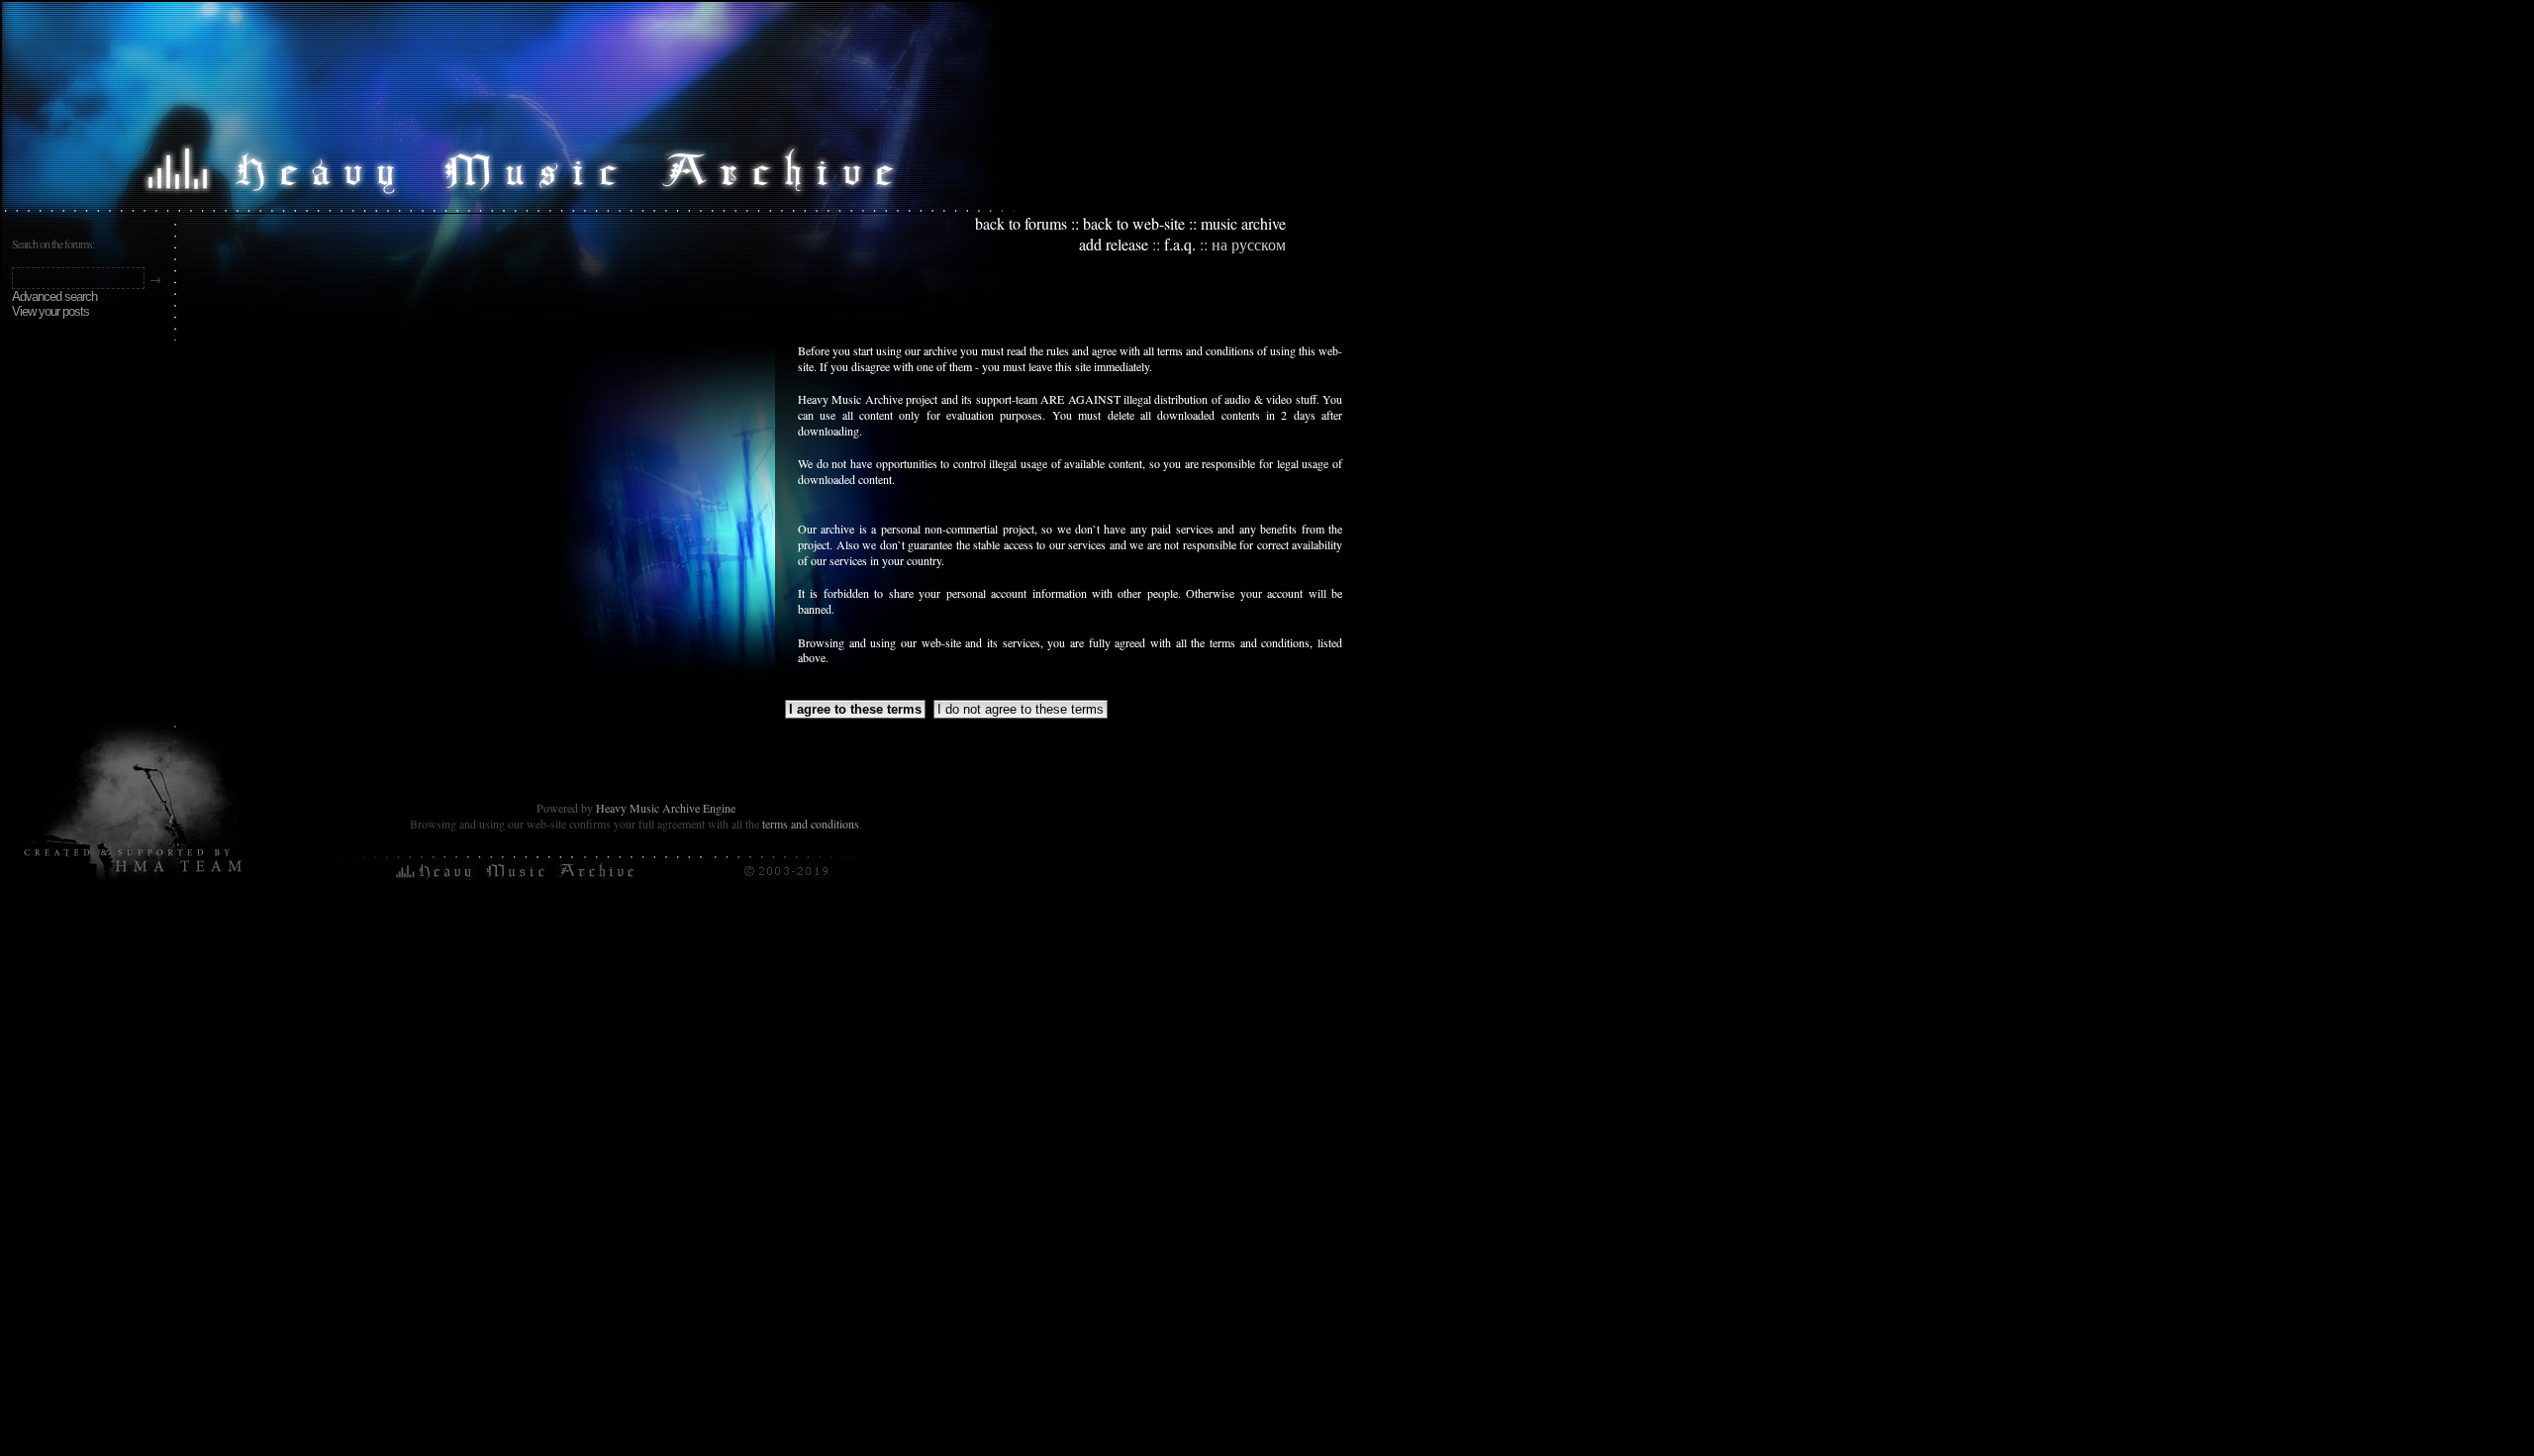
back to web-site (1134, 223)
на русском (1249, 244)
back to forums (1021, 223)
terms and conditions (811, 824)
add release (1114, 244)
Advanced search (54, 296)
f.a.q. (1180, 244)
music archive (1243, 223)
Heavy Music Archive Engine (666, 808)
